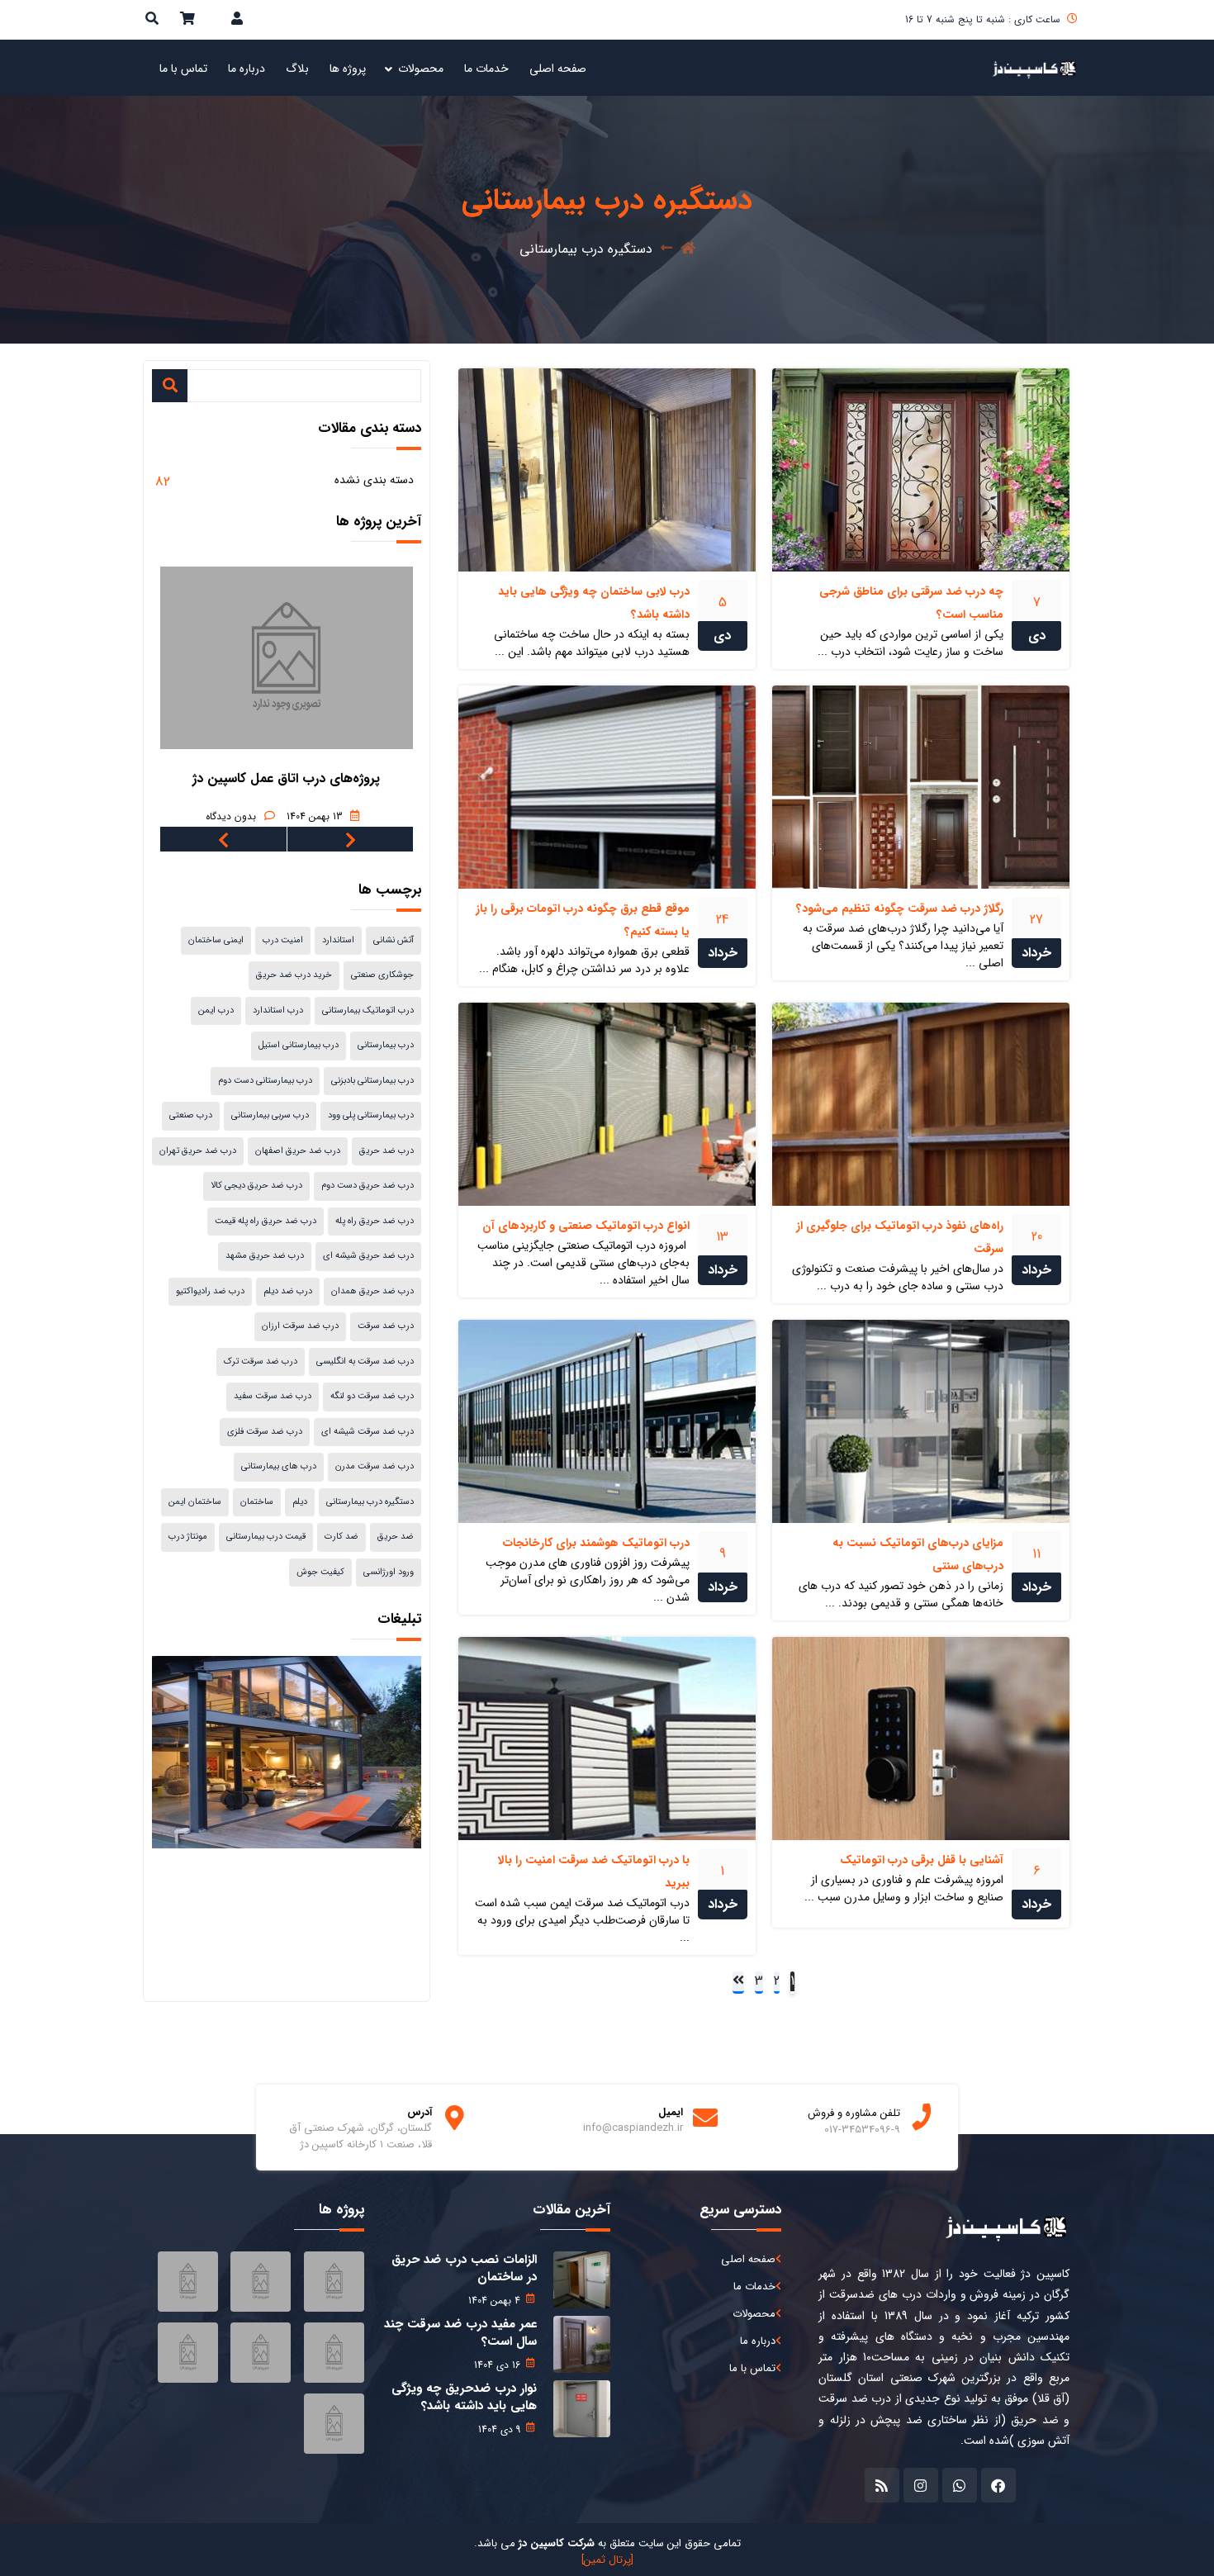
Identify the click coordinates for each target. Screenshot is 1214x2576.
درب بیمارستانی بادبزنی (372, 1081)
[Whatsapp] (960, 2485)
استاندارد (338, 940)
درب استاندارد (278, 1010)
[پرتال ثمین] (607, 2560)
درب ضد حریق (386, 1151)
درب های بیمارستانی (279, 1466)
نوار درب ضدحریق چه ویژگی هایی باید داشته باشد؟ (464, 2397)
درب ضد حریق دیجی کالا (256, 1186)
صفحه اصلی (558, 69)
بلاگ (297, 69)
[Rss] (882, 2485)
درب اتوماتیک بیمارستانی (368, 1010)
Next (223, 839)
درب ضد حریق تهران (198, 1151)
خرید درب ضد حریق (294, 975)
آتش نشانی (394, 940)
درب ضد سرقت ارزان (300, 1326)
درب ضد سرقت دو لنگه (372, 1396)
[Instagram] (921, 2485)
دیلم (300, 1502)
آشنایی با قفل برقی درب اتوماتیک (922, 1860)
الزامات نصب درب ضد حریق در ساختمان (464, 2268)
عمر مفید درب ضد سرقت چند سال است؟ (460, 2333)
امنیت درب (283, 940)
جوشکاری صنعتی (382, 975)
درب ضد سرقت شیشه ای (368, 1432)
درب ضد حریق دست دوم (368, 1186)
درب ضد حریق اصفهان (298, 1151)
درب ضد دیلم (288, 1291)
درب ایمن (216, 1010)
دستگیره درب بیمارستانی (370, 1502)
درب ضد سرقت (386, 1326)
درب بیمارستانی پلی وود (371, 1115)
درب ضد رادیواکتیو (210, 1291)
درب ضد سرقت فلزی (265, 1432)
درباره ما (247, 69)
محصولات (421, 69)
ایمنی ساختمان (216, 940)
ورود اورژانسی (389, 1572)
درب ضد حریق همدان (372, 1291)
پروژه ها (348, 69)
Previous (350, 839)
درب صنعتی (191, 1115)
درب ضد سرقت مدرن (375, 1466)
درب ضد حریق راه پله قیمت (266, 1221)
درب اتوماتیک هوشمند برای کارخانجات (596, 1543)
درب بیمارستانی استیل (299, 1045)
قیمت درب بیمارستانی (266, 1537)
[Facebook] (998, 2485)
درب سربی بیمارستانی (270, 1115)
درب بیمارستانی (386, 1045)
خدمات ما (486, 69)
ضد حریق (396, 1537)
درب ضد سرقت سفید (273, 1396)
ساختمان (257, 1502)
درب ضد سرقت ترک (261, 1362)
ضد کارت (341, 1537)
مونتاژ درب (188, 1537)
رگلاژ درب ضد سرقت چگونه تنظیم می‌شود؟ (900, 908)
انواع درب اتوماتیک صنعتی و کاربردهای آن (586, 1226)
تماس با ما (183, 69)
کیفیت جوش (320, 1572)
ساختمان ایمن (195, 1502)
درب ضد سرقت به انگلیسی (365, 1362)
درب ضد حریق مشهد (265, 1256)
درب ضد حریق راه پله (375, 1221)
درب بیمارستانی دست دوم (265, 1081)
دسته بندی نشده (374, 480)
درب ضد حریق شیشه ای (368, 1256)
